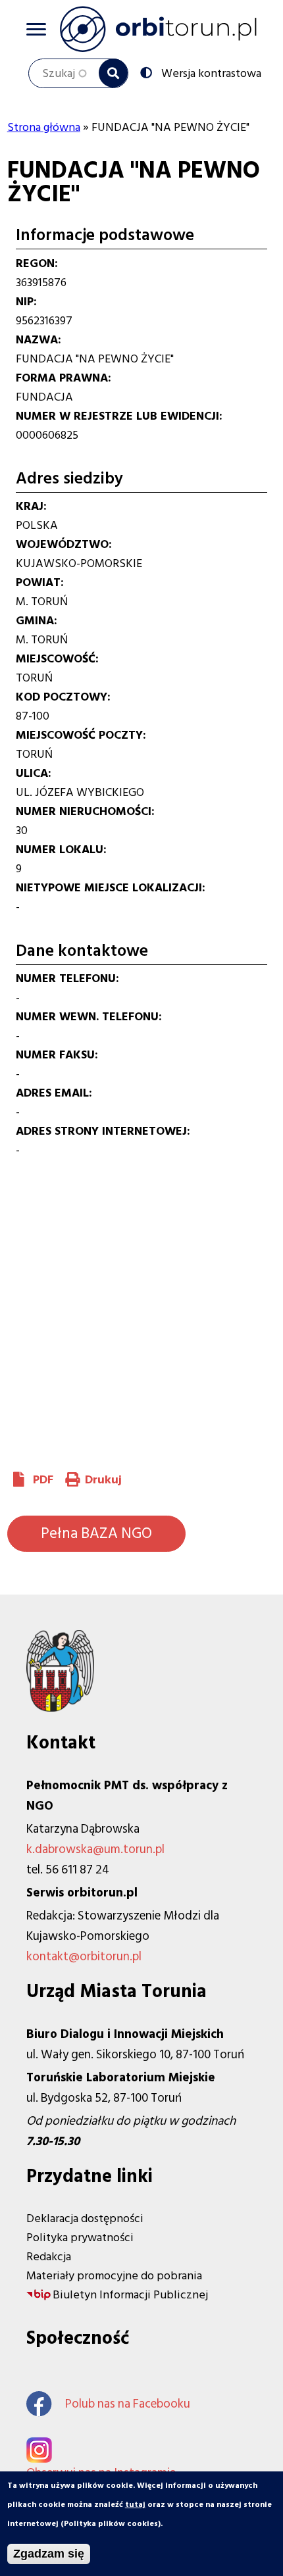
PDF (43, 1480)
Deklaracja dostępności (85, 2218)
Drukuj (103, 1480)
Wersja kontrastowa (211, 72)
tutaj (135, 2505)
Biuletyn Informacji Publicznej (130, 2295)
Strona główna (44, 127)
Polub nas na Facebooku (128, 2404)
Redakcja (49, 2257)
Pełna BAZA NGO (96, 1533)
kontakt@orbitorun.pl (84, 1957)
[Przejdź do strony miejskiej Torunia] (60, 1708)
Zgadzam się (49, 2554)
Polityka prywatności (80, 2238)
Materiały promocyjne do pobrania (114, 2276)
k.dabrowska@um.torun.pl (95, 1849)
